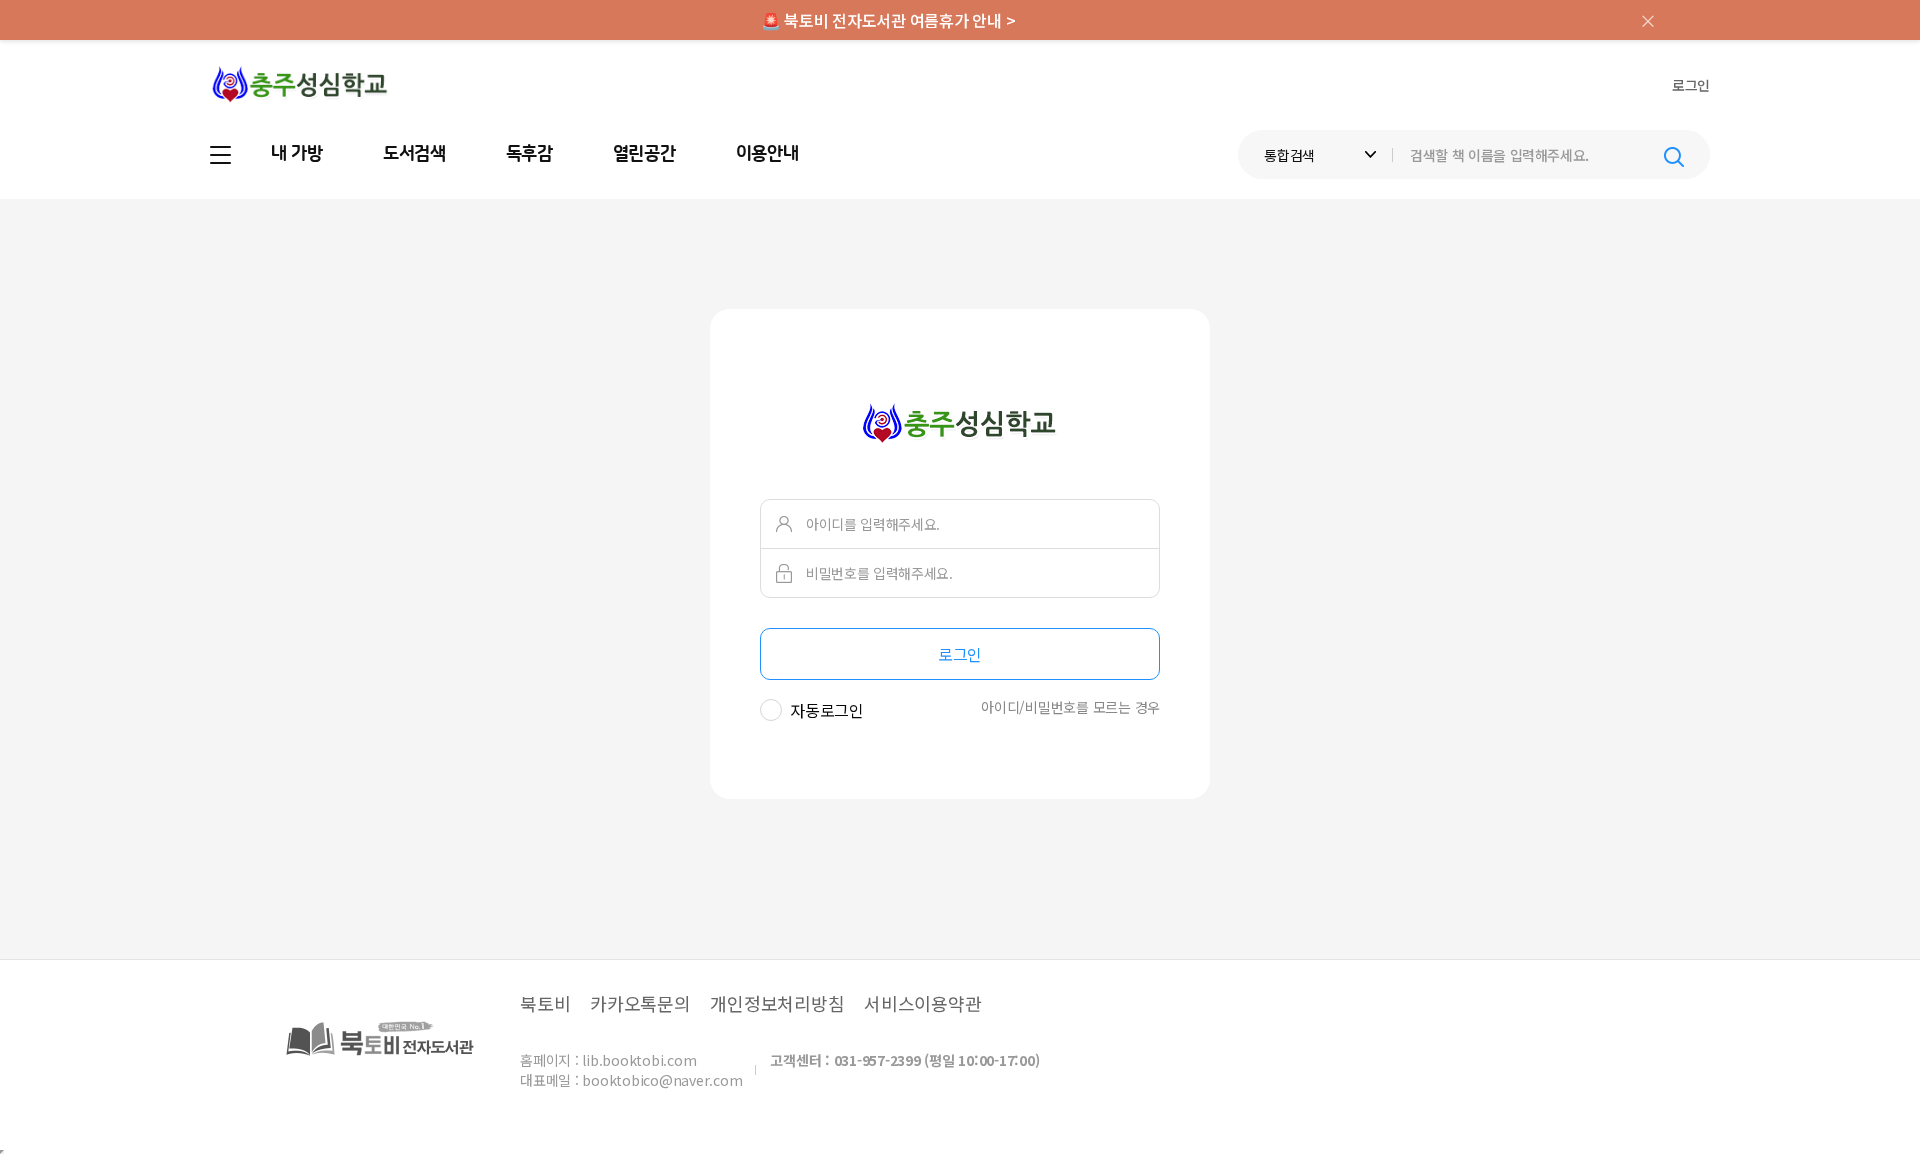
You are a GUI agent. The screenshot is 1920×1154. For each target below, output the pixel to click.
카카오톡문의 (640, 1003)
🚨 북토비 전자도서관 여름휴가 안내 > (888, 20)
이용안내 (767, 154)
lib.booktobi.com (639, 1060)
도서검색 (414, 154)
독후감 (529, 154)
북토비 (545, 1003)
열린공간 (644, 154)
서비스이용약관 (922, 1003)
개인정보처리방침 (777, 1003)
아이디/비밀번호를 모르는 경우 (1070, 707)
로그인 (1691, 85)
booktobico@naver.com (662, 1080)
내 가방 (297, 154)
